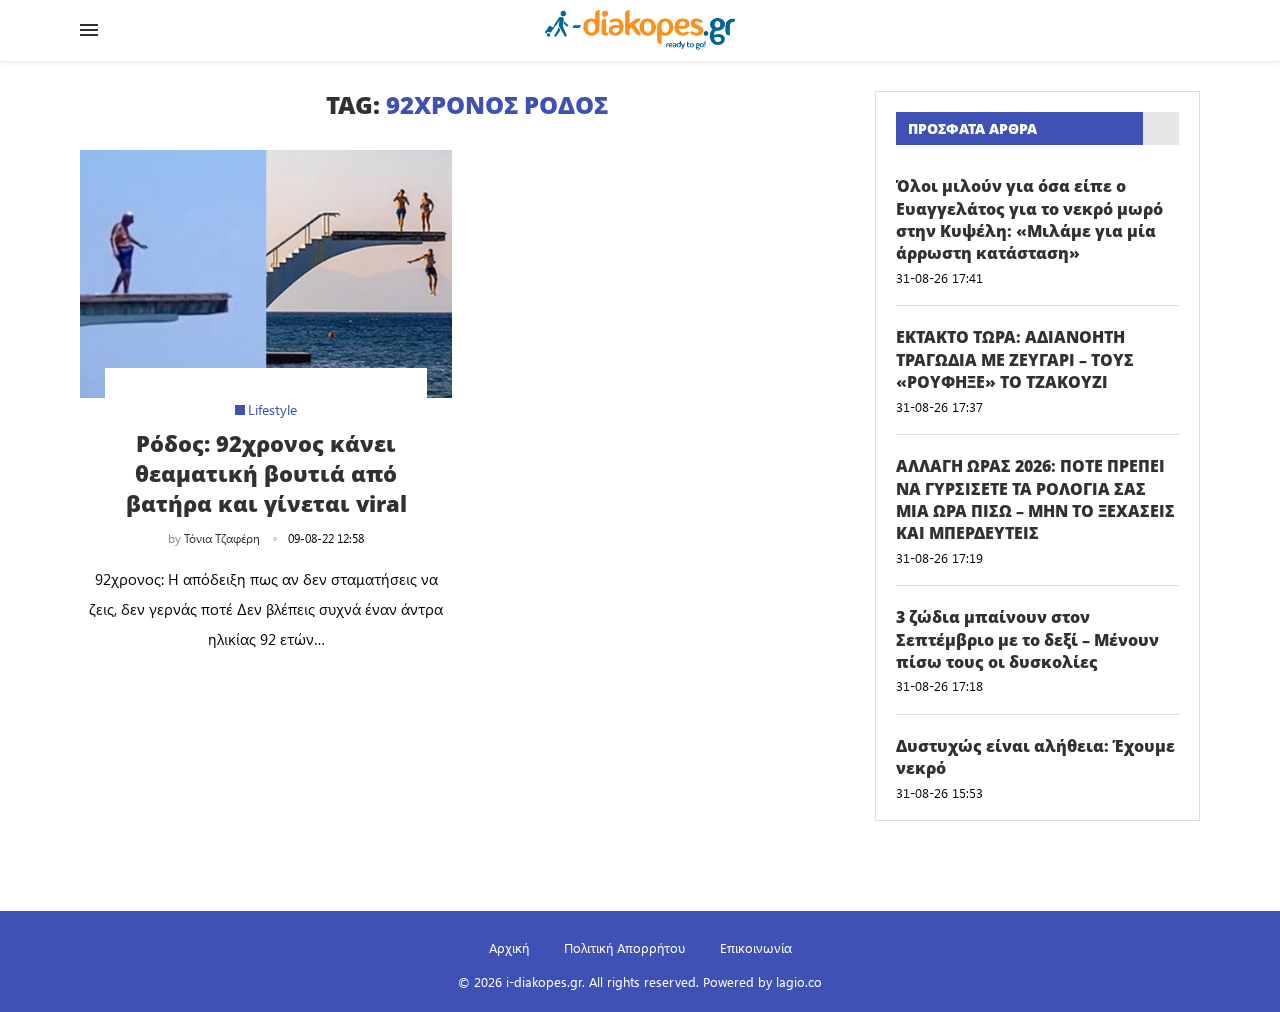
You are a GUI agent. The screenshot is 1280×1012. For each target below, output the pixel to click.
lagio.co (799, 981)
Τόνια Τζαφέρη (222, 538)
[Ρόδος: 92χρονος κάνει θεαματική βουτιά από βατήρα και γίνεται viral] (266, 274)
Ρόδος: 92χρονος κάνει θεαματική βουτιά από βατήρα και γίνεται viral (266, 473)
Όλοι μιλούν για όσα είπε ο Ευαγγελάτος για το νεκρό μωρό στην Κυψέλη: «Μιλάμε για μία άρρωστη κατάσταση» (1029, 219)
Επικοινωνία (756, 947)
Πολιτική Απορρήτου (624, 947)
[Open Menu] (89, 30)
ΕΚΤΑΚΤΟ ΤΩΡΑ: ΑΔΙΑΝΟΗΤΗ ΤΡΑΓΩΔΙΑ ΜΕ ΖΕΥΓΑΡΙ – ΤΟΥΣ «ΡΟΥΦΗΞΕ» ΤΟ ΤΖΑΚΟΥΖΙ (1015, 359)
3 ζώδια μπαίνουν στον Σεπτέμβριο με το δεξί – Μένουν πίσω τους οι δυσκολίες (1027, 639)
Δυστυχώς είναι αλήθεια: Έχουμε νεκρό (1035, 757)
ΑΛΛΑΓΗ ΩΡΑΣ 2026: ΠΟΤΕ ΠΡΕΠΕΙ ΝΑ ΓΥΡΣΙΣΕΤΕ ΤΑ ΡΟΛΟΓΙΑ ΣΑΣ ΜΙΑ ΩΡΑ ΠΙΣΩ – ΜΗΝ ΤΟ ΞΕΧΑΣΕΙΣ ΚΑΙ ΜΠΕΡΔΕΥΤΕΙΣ (1035, 499)
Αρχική (509, 947)
